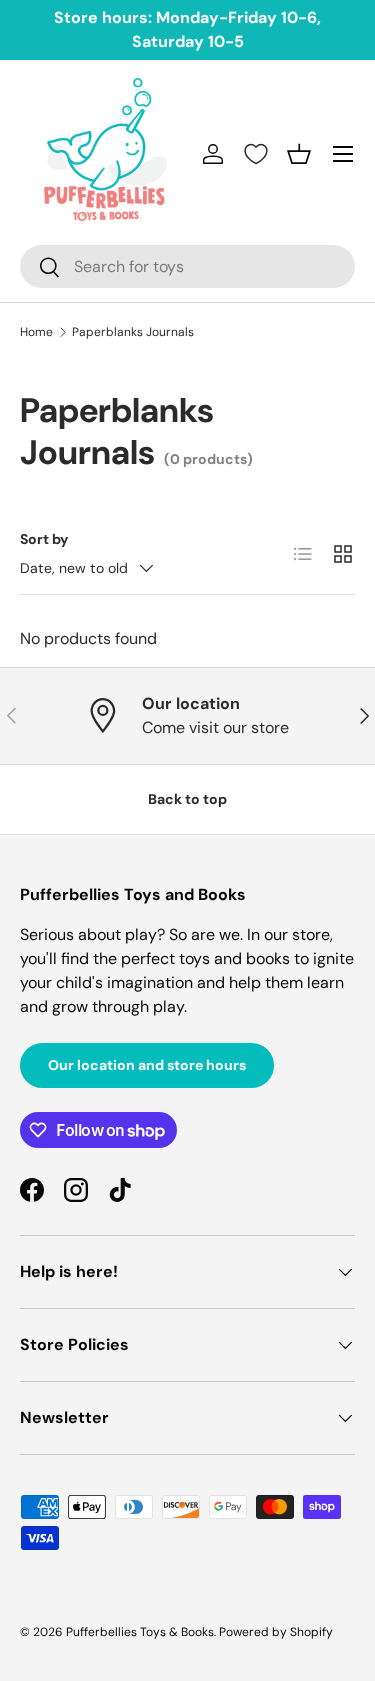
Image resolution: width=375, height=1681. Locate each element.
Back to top (187, 799)
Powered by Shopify (276, 1632)
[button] (299, 154)
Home (36, 332)
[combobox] (187, 266)
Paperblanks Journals (133, 332)
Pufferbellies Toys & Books (140, 1632)
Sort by (44, 539)
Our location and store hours (147, 1065)
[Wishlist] (256, 154)
